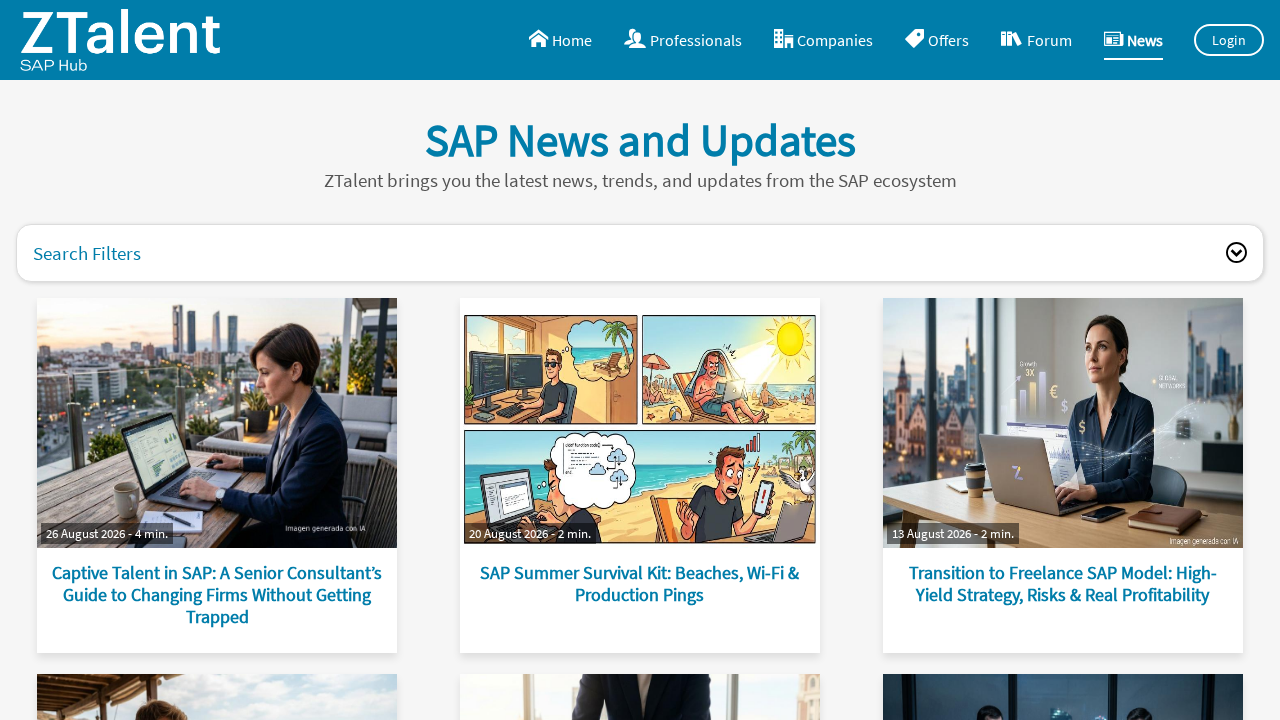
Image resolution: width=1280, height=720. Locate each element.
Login (1229, 40)
